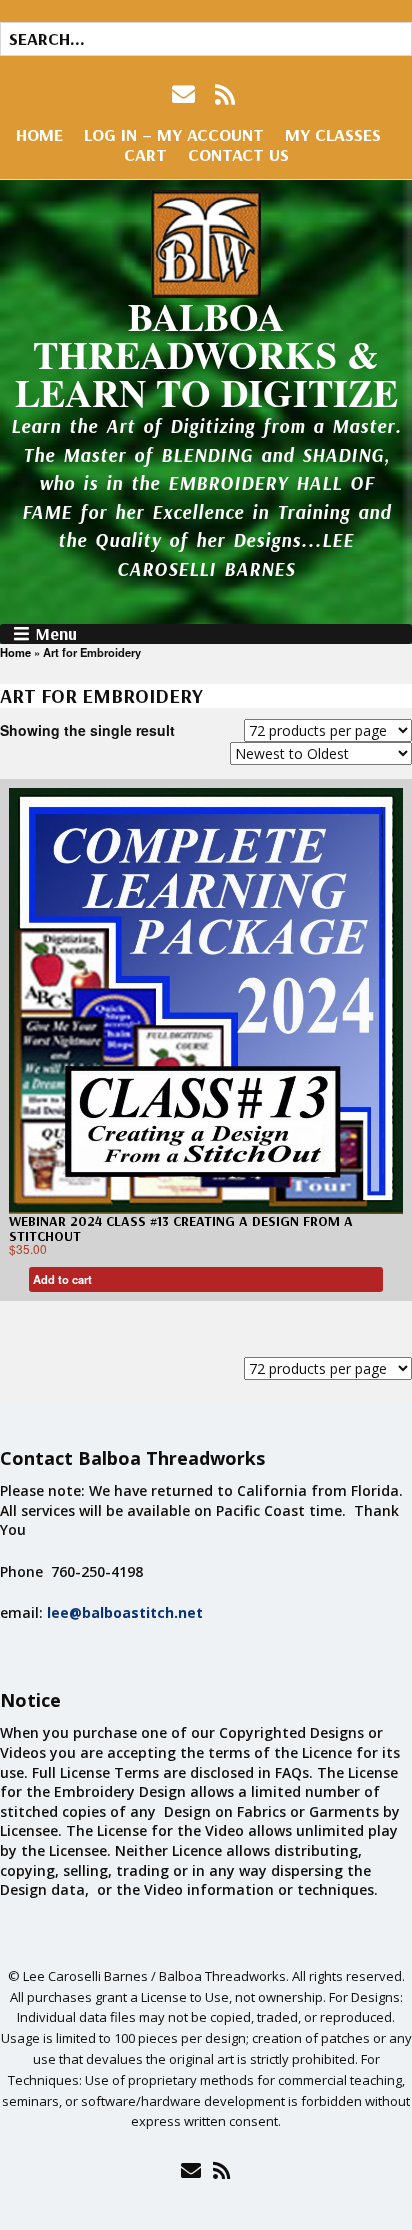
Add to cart (62, 1279)
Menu (56, 634)
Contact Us (238, 154)
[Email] (190, 2170)
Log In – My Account (174, 134)
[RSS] (225, 94)
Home (39, 134)
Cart (145, 154)
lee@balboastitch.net (125, 1612)
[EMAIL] (185, 94)
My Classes (333, 134)
